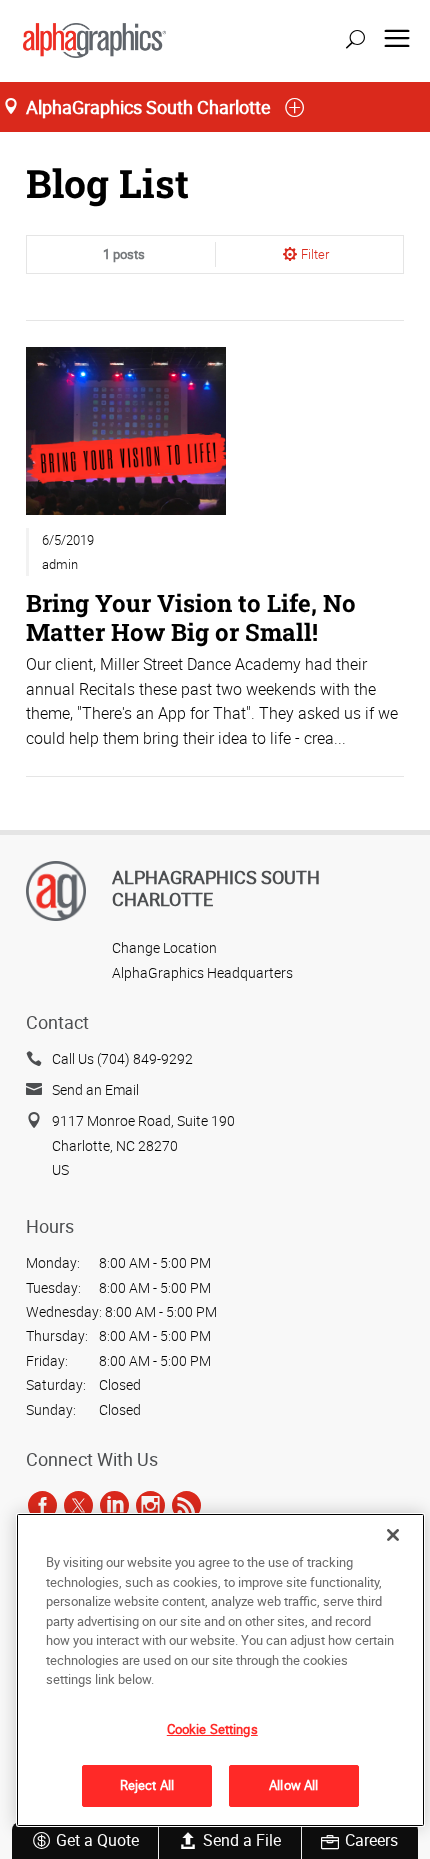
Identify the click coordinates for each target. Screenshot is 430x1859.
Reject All (147, 1785)
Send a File (242, 1840)
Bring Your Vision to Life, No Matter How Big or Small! (191, 616)
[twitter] (78, 1505)
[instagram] (150, 1505)
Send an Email (95, 1089)
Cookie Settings (212, 1729)
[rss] (186, 1505)
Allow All (293, 1785)
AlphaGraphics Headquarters (202, 972)
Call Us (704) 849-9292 (122, 1058)
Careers (371, 1840)
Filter (315, 254)
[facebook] (42, 1505)
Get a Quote (97, 1840)
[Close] (393, 1535)
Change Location (164, 947)
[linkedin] (114, 1505)
